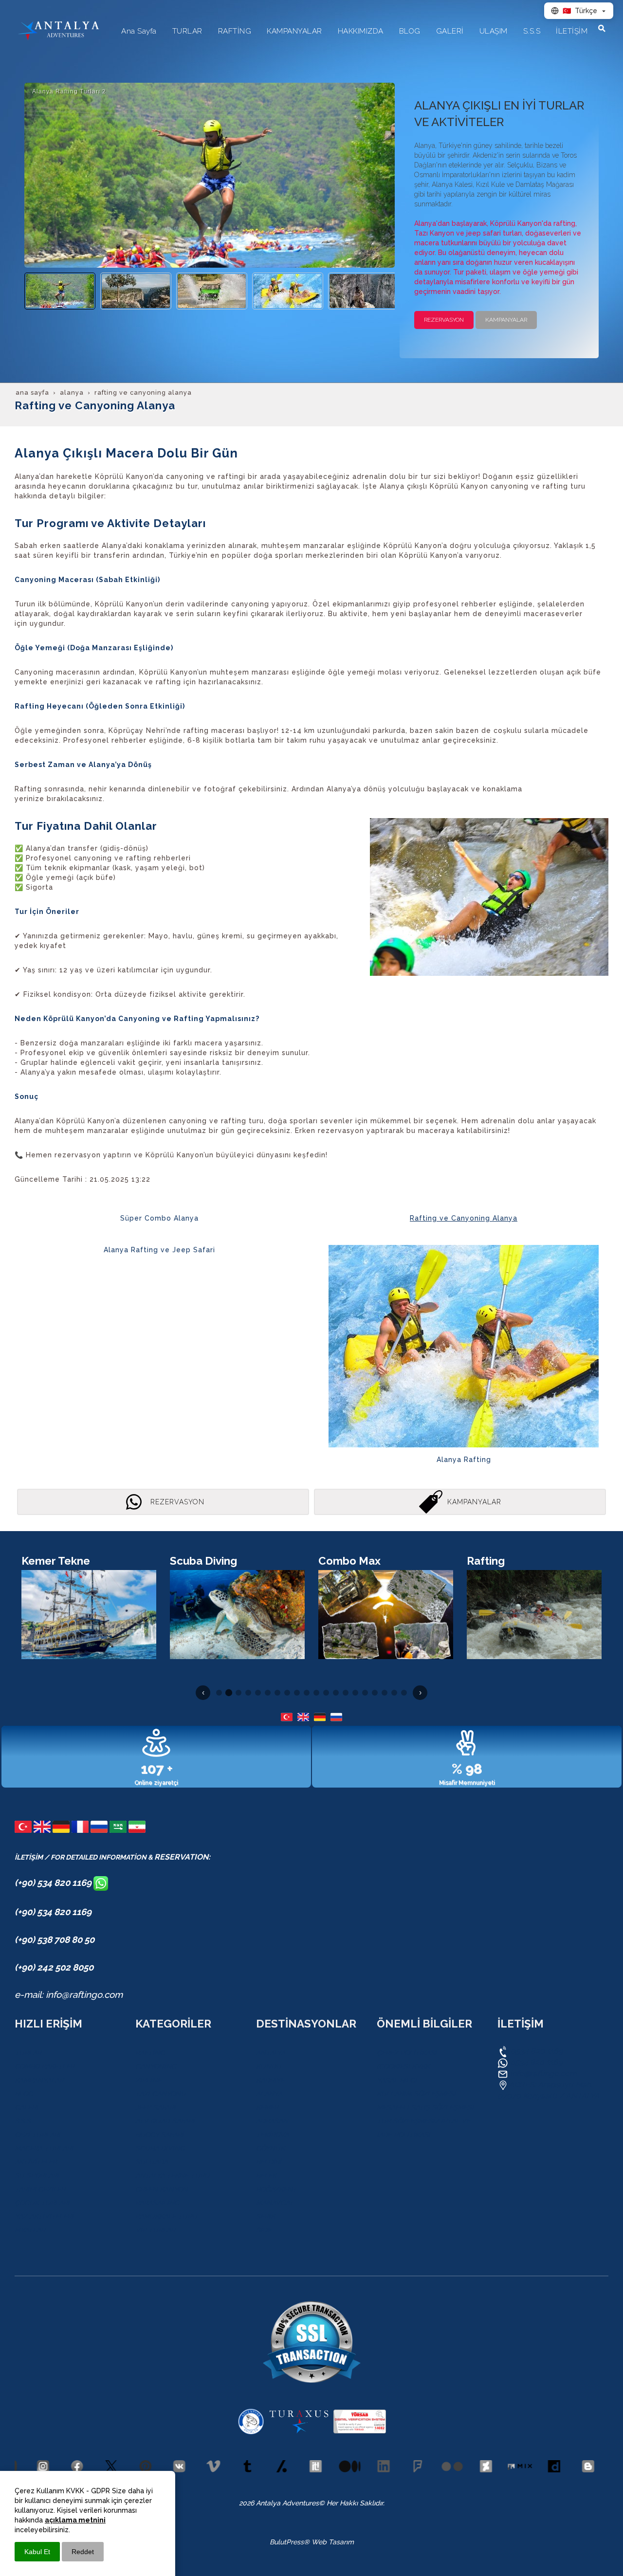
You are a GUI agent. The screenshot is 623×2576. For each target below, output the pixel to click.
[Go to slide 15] (355, 1693)
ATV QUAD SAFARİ (165, 2121)
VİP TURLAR (155, 2230)
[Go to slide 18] (385, 1693)
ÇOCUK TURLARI (42, 2203)
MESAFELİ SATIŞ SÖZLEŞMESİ (425, 2107)
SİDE (264, 2230)
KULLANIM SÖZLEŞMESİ (416, 2094)
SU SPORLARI (37, 2175)
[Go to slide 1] (219, 1693)
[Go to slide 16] (365, 1693)
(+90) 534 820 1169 (54, 1882)
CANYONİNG (156, 2066)
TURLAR (28, 2053)
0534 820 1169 (536, 2051)
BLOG (24, 2094)
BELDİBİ (269, 2162)
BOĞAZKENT (276, 2189)
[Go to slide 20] (404, 1693)
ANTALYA (271, 2053)
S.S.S (23, 2121)
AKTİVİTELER (36, 2162)
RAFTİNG (150, 2053)
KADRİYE (270, 2080)
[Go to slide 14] (346, 1693)
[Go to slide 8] (287, 1693)
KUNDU (269, 2066)
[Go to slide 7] (277, 1693)
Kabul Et (37, 2552)
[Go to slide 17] (375, 1693)
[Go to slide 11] (316, 1693)
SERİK (266, 2216)
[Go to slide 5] (258, 1693)
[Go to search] (602, 28)
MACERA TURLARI (44, 2148)
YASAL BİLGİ (397, 2080)
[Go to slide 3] (238, 1693)
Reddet (83, 2552)
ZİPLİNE (148, 2080)
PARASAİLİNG (157, 2203)
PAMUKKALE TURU (166, 2216)
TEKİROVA (272, 2135)
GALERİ (26, 2107)
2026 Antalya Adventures (279, 2503)
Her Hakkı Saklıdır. (355, 2503)
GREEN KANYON (162, 2189)
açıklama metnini (75, 2520)
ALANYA (269, 2094)
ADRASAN (272, 2121)
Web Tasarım (333, 2542)
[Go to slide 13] (336, 1693)
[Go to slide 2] (229, 1693)
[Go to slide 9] (297, 1693)
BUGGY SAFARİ (159, 2135)
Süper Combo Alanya (159, 1218)
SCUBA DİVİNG (160, 2148)
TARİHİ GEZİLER (40, 2189)
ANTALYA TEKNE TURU (173, 2175)
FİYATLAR (30, 2230)
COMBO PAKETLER (45, 2066)
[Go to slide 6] (268, 1693)
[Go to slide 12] (326, 1693)
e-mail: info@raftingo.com (69, 1994)
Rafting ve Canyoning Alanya (464, 1218)
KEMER (267, 2107)
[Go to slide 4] (248, 1693)
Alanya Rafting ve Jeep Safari (159, 1250)
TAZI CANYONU (161, 2094)
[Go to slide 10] (307, 1693)
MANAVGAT (275, 2203)
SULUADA (152, 2162)
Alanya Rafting (464, 1460)
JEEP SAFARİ (156, 2107)
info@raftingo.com (543, 2074)
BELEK (266, 2175)
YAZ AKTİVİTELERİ (44, 2216)
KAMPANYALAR (39, 2080)
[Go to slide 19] (394, 1693)
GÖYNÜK (270, 2148)
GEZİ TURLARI (37, 2135)
